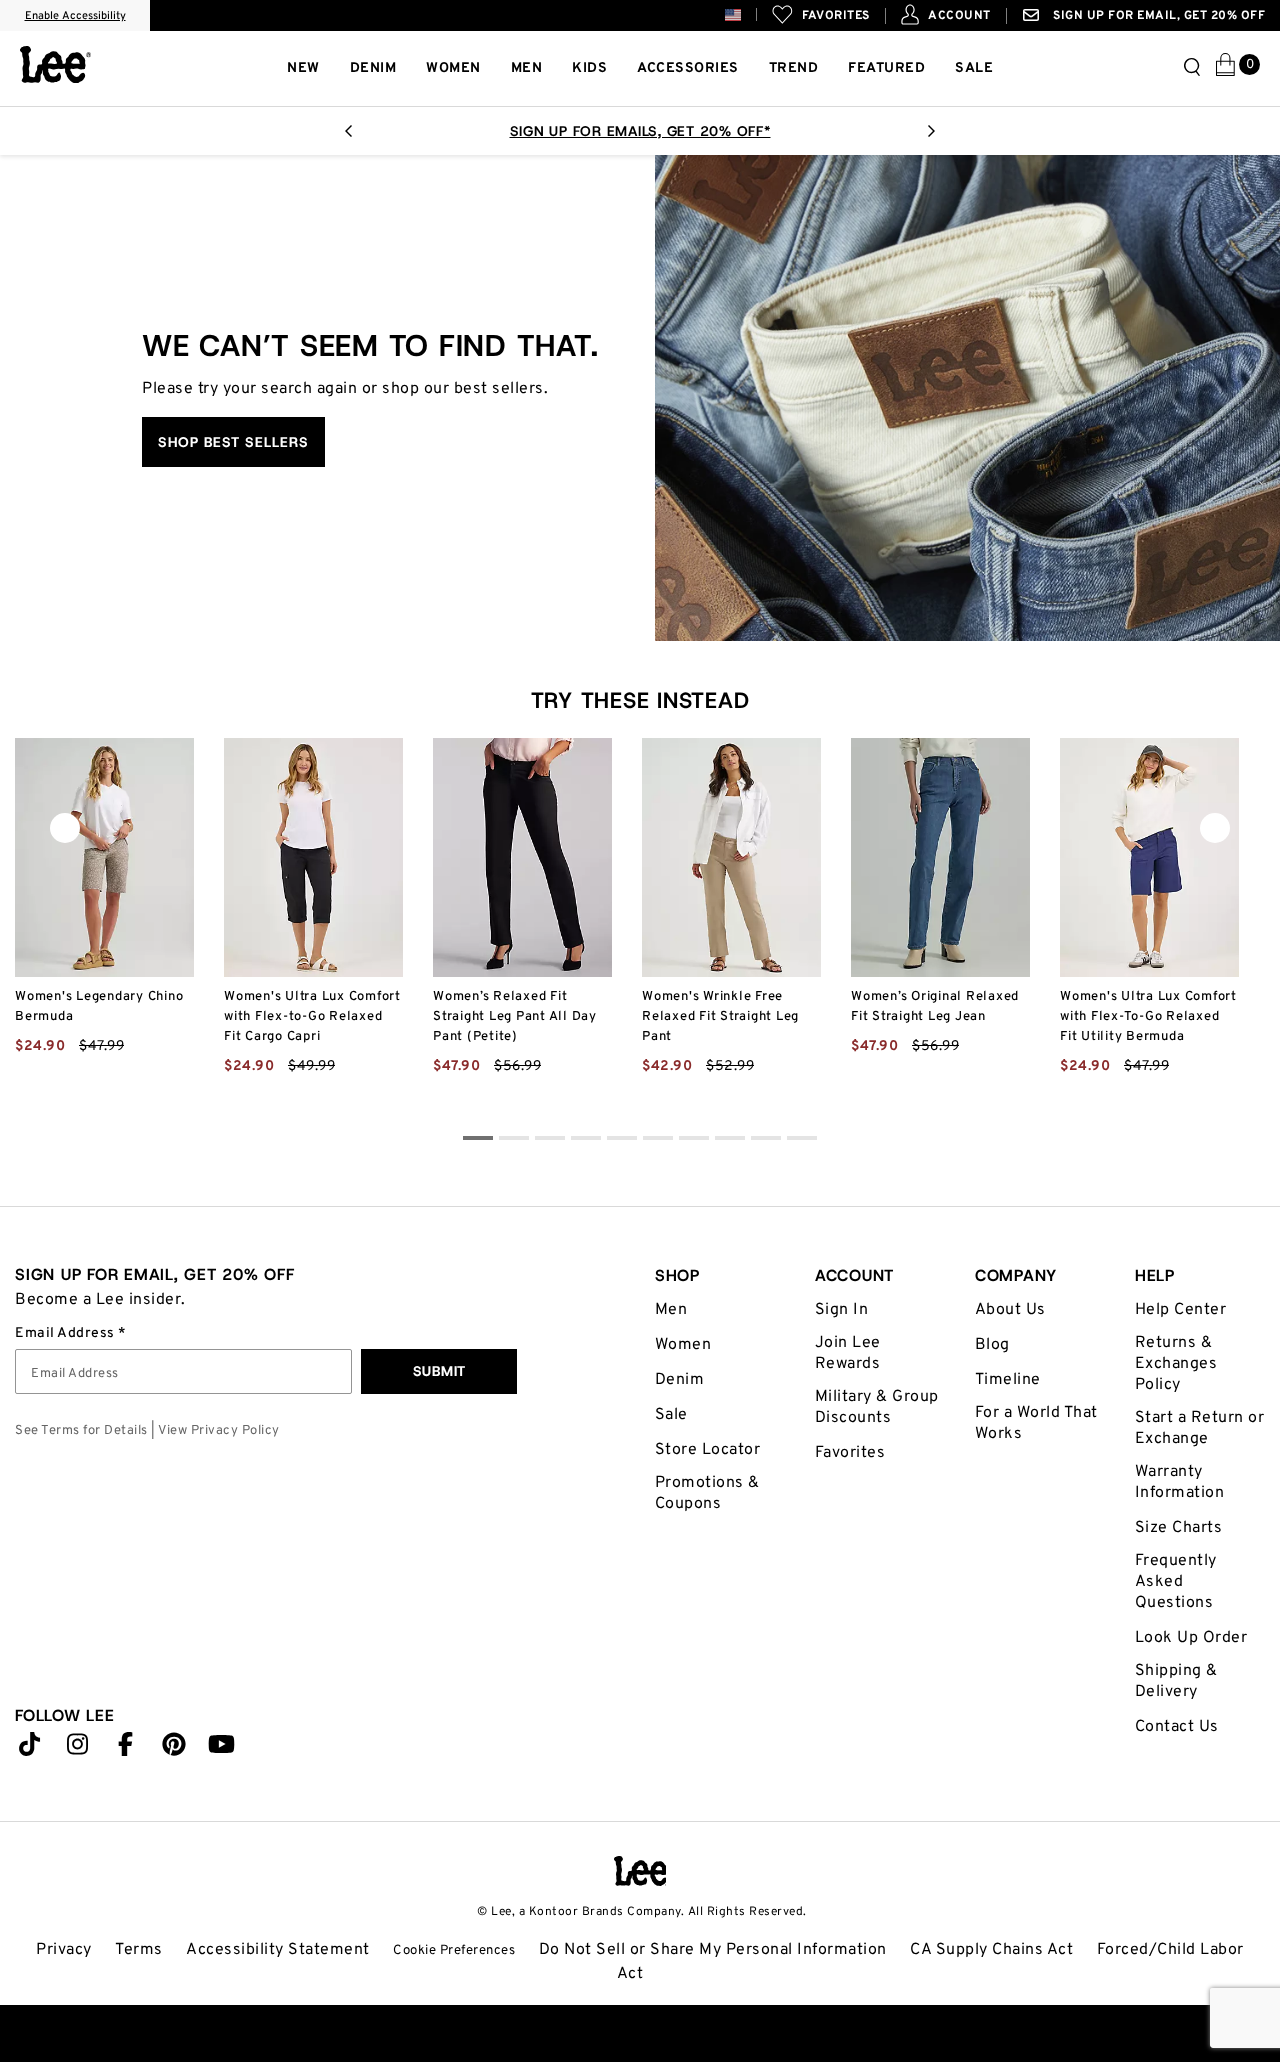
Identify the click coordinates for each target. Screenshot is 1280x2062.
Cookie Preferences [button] (454, 1950)
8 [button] (766, 1141)
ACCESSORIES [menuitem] (688, 68)
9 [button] (802, 1141)
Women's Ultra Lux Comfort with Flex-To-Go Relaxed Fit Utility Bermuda (1148, 1017)
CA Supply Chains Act (991, 1950)
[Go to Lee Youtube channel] (222, 1749)
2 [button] (550, 1141)
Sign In (842, 1310)
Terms (139, 1950)
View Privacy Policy (219, 1431)
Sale (671, 1415)
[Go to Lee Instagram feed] (78, 1749)
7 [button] (730, 1141)
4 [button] (622, 1141)
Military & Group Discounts (877, 1407)
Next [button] (931, 137)
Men (671, 1310)
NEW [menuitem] (303, 68)
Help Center (1181, 1310)
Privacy (64, 1950)
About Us (1010, 1310)
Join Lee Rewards (848, 1353)
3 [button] (586, 1141)
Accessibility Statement (278, 1950)
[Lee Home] (55, 64)
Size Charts (1179, 1528)
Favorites (850, 1453)
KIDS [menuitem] (589, 68)
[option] (640, 131)
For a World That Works (1036, 1423)
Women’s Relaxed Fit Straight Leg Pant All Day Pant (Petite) (515, 1017)
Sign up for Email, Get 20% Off (1158, 16)
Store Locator (708, 1450)
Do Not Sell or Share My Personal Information (713, 1950)
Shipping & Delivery (1176, 1681)
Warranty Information (1180, 1482)
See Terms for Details (81, 1431)
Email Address (66, 1334)
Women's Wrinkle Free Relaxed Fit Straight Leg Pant (720, 1017)
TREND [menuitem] (794, 68)
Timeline (1008, 1380)
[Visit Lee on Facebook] (126, 1749)
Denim (680, 1380)
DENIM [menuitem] (373, 68)
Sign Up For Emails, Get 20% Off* (640, 131)
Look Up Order (1191, 1638)
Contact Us (1177, 1727)
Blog (992, 1345)
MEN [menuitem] (527, 68)
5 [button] (658, 1141)
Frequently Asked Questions (1176, 1582)
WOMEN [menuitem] (453, 68)
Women (683, 1345)
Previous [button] (349, 137)
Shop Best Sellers (233, 442)
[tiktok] (30, 1749)
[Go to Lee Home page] (640, 1871)
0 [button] (478, 1141)
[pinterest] (174, 1749)
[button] (748, 14)
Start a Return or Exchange (1200, 1428)
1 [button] (514, 1141)
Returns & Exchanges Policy (1176, 1364)
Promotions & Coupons (707, 1493)
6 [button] (694, 1141)
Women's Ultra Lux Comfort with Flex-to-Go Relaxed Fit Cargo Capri (312, 1017)
